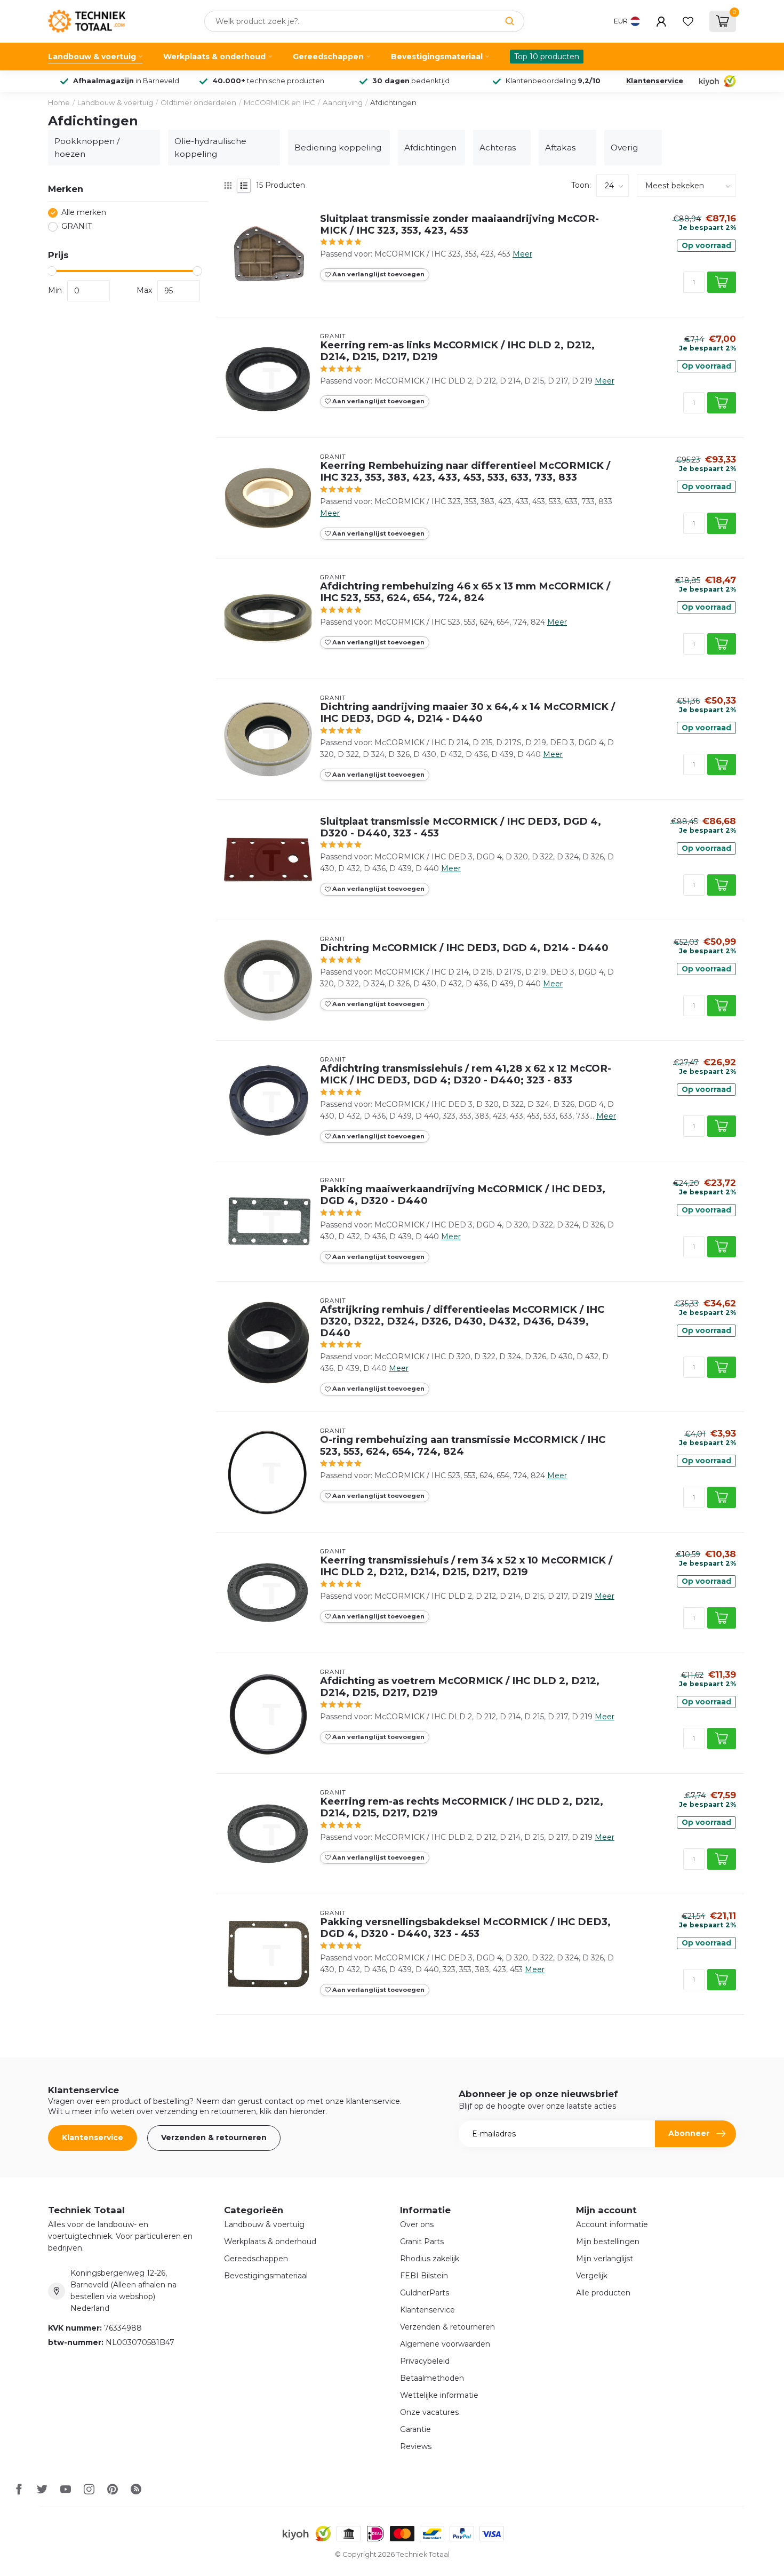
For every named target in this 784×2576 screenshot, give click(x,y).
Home (59, 102)
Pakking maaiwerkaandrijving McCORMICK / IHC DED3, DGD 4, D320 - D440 (463, 1195)
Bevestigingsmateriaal (437, 57)
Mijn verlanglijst (605, 2259)
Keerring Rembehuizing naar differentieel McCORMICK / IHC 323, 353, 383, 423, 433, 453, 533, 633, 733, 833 (465, 472)
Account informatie (612, 2224)
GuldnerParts (425, 2293)
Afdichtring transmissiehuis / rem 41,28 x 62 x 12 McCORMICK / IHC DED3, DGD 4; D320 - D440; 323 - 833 (466, 1074)
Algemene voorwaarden (445, 2344)
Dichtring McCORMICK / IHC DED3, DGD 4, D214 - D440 (464, 948)
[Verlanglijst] (688, 21)
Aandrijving (343, 102)
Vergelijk (592, 2276)
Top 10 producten (547, 57)
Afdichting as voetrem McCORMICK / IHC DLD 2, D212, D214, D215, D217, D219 (460, 1687)
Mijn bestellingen (608, 2242)
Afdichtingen (393, 102)
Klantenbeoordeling (553, 81)
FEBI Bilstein (424, 2276)
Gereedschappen (328, 57)
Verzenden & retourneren (214, 2138)
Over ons (417, 2224)
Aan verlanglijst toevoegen (378, 274)
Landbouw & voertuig (92, 57)
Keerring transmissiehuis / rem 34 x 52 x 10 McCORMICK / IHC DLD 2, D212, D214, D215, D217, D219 (466, 1566)
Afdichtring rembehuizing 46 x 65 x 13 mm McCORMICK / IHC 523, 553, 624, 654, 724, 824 (465, 592)
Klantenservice (655, 81)
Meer (522, 254)
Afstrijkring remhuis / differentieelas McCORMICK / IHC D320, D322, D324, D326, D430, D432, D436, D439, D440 (462, 1321)
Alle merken (84, 213)
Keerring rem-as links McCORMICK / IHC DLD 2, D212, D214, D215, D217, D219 (457, 351)
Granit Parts (422, 2242)
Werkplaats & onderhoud (214, 57)
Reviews (416, 2446)
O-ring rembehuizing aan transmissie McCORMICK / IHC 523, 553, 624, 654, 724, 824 (463, 1446)
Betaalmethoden (432, 2378)
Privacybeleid (425, 2361)
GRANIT (77, 226)
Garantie (415, 2429)
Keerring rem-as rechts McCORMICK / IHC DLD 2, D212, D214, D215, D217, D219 (462, 1807)
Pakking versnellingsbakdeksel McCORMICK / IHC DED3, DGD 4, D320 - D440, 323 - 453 (465, 1928)
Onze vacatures (429, 2412)
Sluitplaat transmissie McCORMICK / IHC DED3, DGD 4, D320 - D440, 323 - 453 (461, 827)
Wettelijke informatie (439, 2395)
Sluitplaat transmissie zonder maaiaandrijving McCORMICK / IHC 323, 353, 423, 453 (459, 225)
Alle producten (603, 2293)
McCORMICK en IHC (279, 102)
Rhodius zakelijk (430, 2259)
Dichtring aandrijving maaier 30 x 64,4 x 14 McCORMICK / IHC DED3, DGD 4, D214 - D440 (467, 713)
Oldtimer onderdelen (198, 102)
